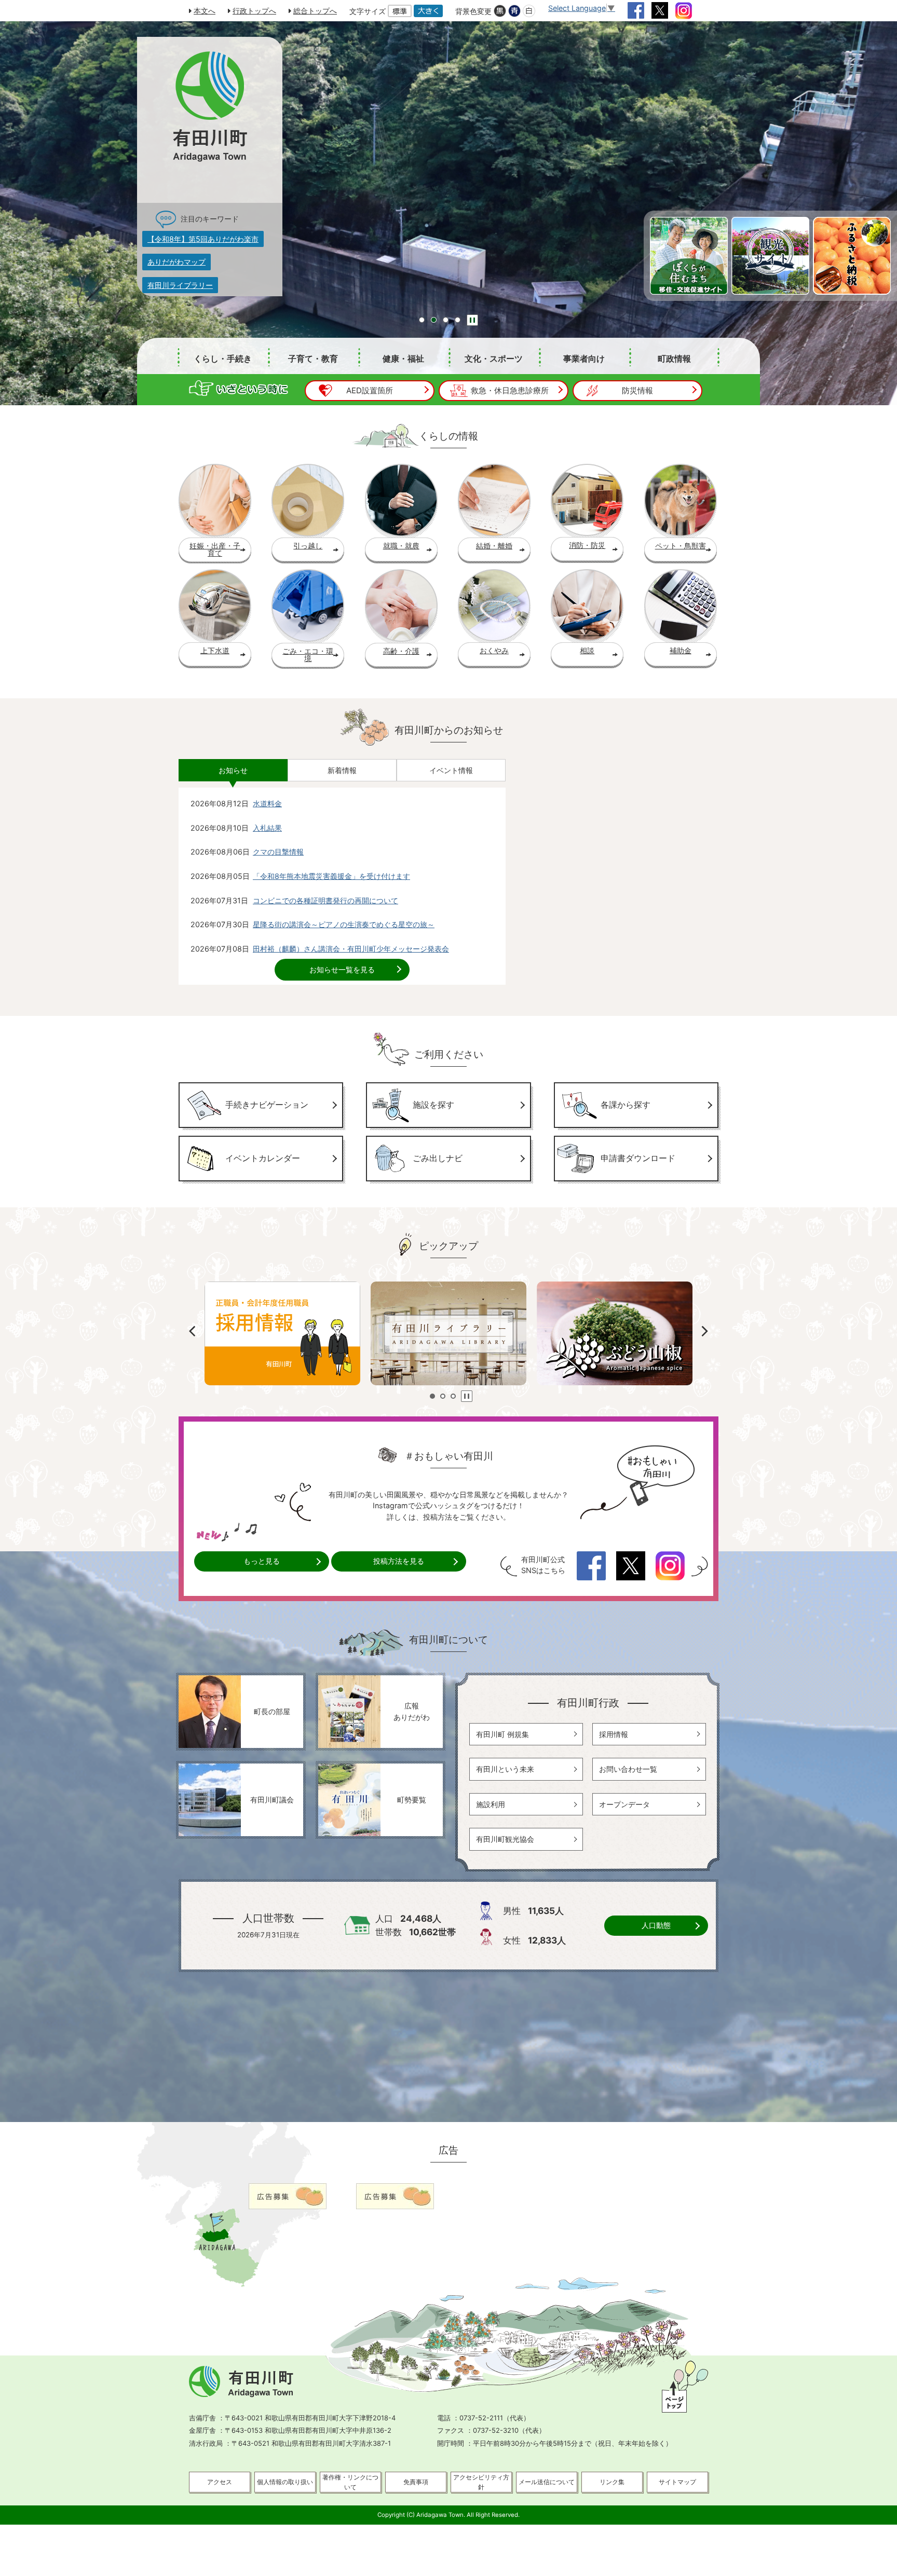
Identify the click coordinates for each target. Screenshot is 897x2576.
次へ (705, 1331)
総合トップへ (315, 11)
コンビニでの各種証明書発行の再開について (325, 900)
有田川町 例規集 (502, 1734)
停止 (472, 320)
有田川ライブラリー (180, 285)
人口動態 (656, 1925)
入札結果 (267, 828)
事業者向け (584, 359)
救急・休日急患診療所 (510, 390)
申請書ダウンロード (638, 1158)
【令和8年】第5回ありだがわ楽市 (203, 239)
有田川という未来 (505, 1769)
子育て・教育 (313, 359)
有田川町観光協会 (505, 1839)
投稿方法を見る (399, 1561)
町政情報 (674, 359)
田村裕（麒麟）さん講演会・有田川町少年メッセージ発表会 (351, 949)
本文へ (205, 11)
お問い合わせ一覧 (628, 1769)
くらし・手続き (223, 359)
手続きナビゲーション (267, 1105)
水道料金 (267, 803)
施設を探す (433, 1105)
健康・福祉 (403, 359)
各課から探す (626, 1105)
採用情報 (614, 1734)
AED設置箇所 (370, 390)
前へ (192, 1331)
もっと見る (262, 1561)
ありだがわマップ (176, 262)
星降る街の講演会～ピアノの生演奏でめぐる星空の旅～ (344, 924)
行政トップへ (254, 11)
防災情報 (637, 390)
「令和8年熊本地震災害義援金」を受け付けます (331, 876)
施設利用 (491, 1804)
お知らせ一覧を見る (342, 969)
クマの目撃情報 (278, 852)
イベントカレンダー (263, 1158)
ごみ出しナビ (438, 1158)
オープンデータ (624, 1804)
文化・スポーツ (494, 359)
